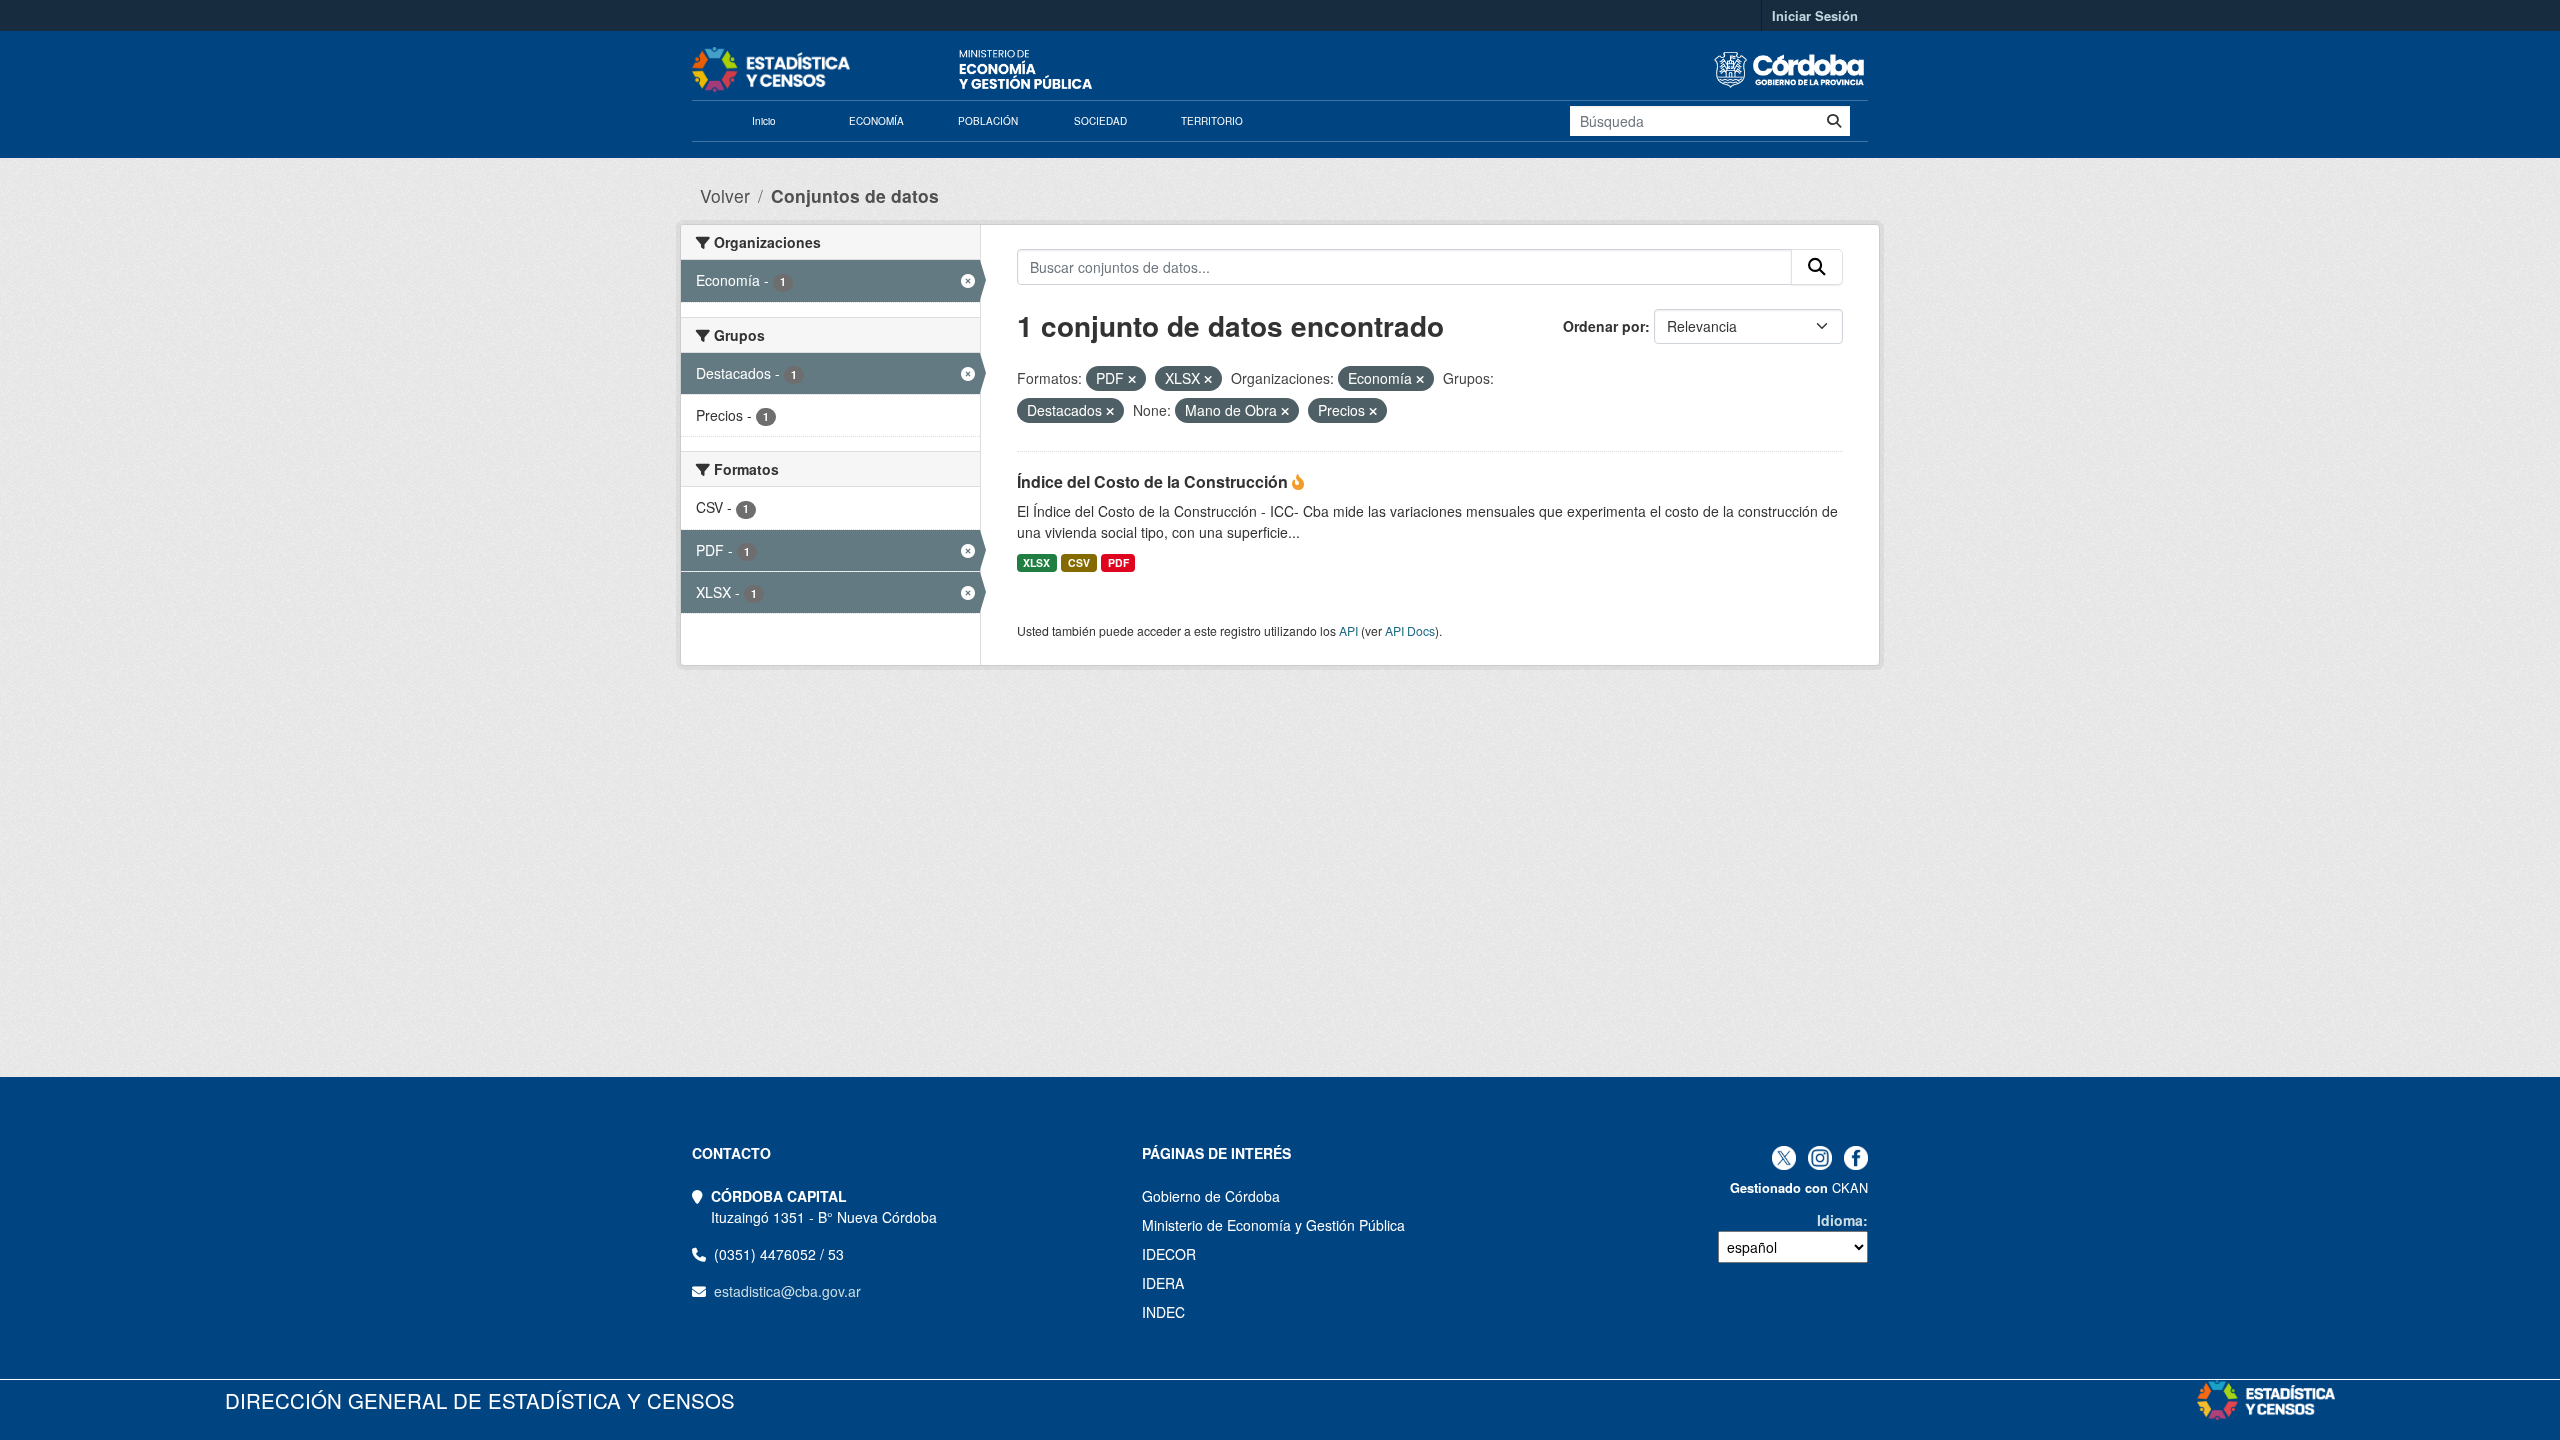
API (1348, 630)
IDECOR (1169, 1254)
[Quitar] (1132, 379)
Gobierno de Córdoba (1211, 1196)
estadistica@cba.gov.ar (787, 1291)
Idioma (1840, 1220)
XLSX (1036, 562)
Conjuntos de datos (855, 195)
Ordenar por (1604, 326)
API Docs (1410, 630)
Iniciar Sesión (1815, 15)
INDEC (1163, 1312)
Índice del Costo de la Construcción (1154, 481)
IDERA (1163, 1283)
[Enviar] (1834, 121)
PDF (1118, 562)
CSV (1079, 562)
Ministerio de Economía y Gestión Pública (1273, 1225)
